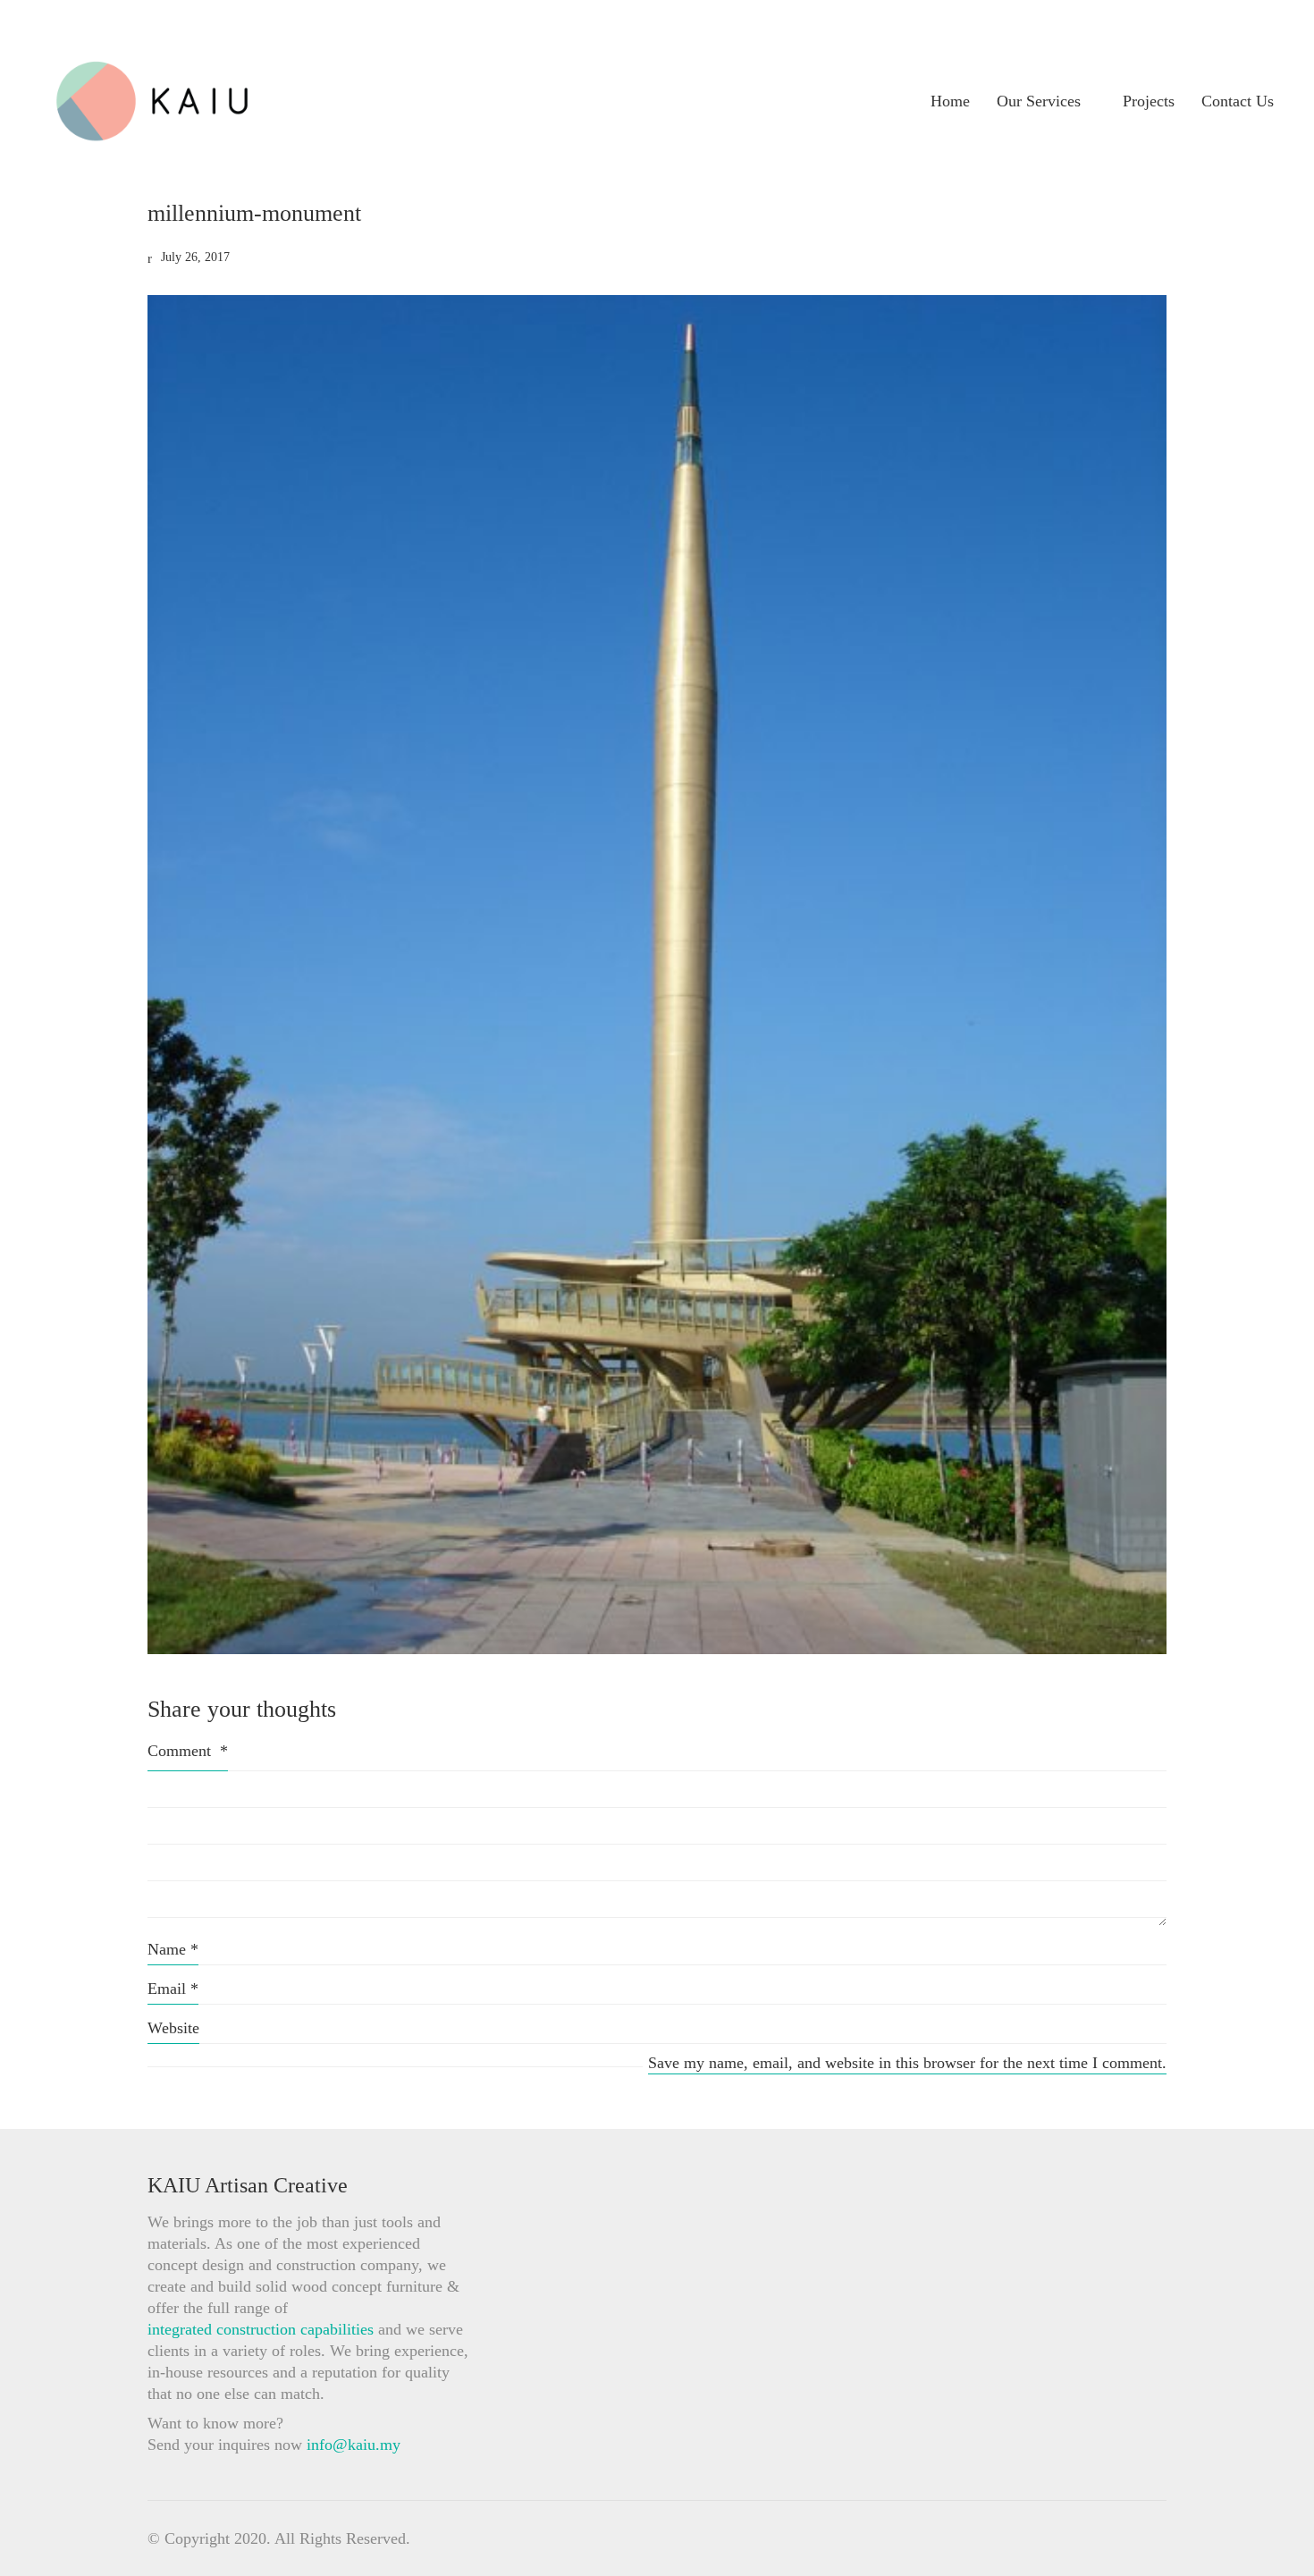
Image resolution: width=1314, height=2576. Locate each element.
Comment (188, 1751)
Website (173, 2028)
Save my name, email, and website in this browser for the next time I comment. (907, 2063)
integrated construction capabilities (261, 2329)
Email (173, 1989)
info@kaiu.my (354, 2445)
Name (173, 1949)
